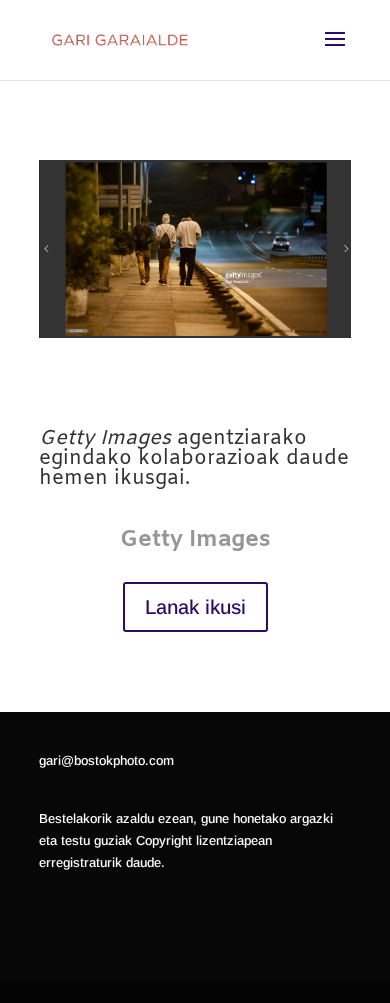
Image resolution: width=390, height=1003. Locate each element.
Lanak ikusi (195, 607)
